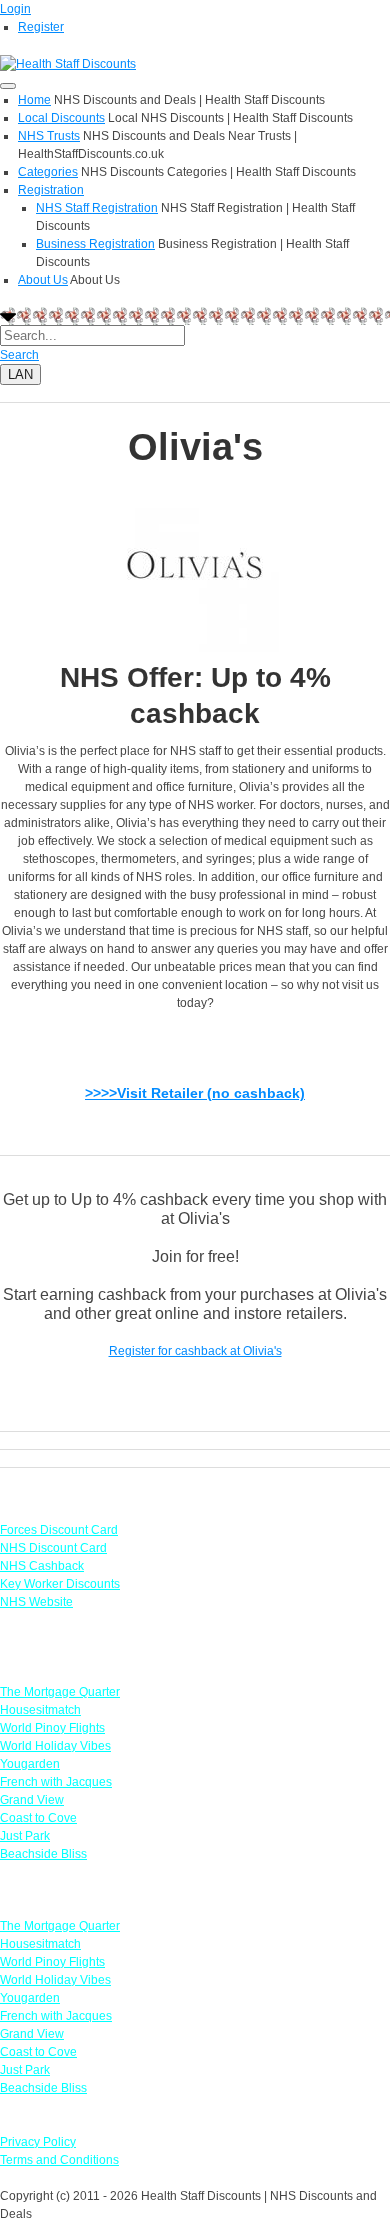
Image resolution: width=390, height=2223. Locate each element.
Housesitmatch (40, 1710)
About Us (43, 280)
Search (19, 355)
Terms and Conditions (59, 2160)
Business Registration (95, 244)
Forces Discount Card (59, 1530)
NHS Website (36, 1602)
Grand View (32, 1800)
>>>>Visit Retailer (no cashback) (195, 1093)
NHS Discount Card (53, 1548)
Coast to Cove (38, 1818)
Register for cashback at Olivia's (195, 1351)
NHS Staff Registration (97, 208)
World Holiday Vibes (55, 1746)
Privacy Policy (38, 2142)
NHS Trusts (49, 136)
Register (41, 27)
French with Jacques (56, 1782)
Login (15, 9)
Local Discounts (61, 118)
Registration (51, 190)
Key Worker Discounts (60, 1584)
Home (34, 100)
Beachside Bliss (43, 1854)
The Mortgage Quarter (60, 1692)
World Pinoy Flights (52, 1728)
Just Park (25, 1836)
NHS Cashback (42, 1566)
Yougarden (30, 1764)
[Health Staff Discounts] (68, 63)
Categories (48, 172)
